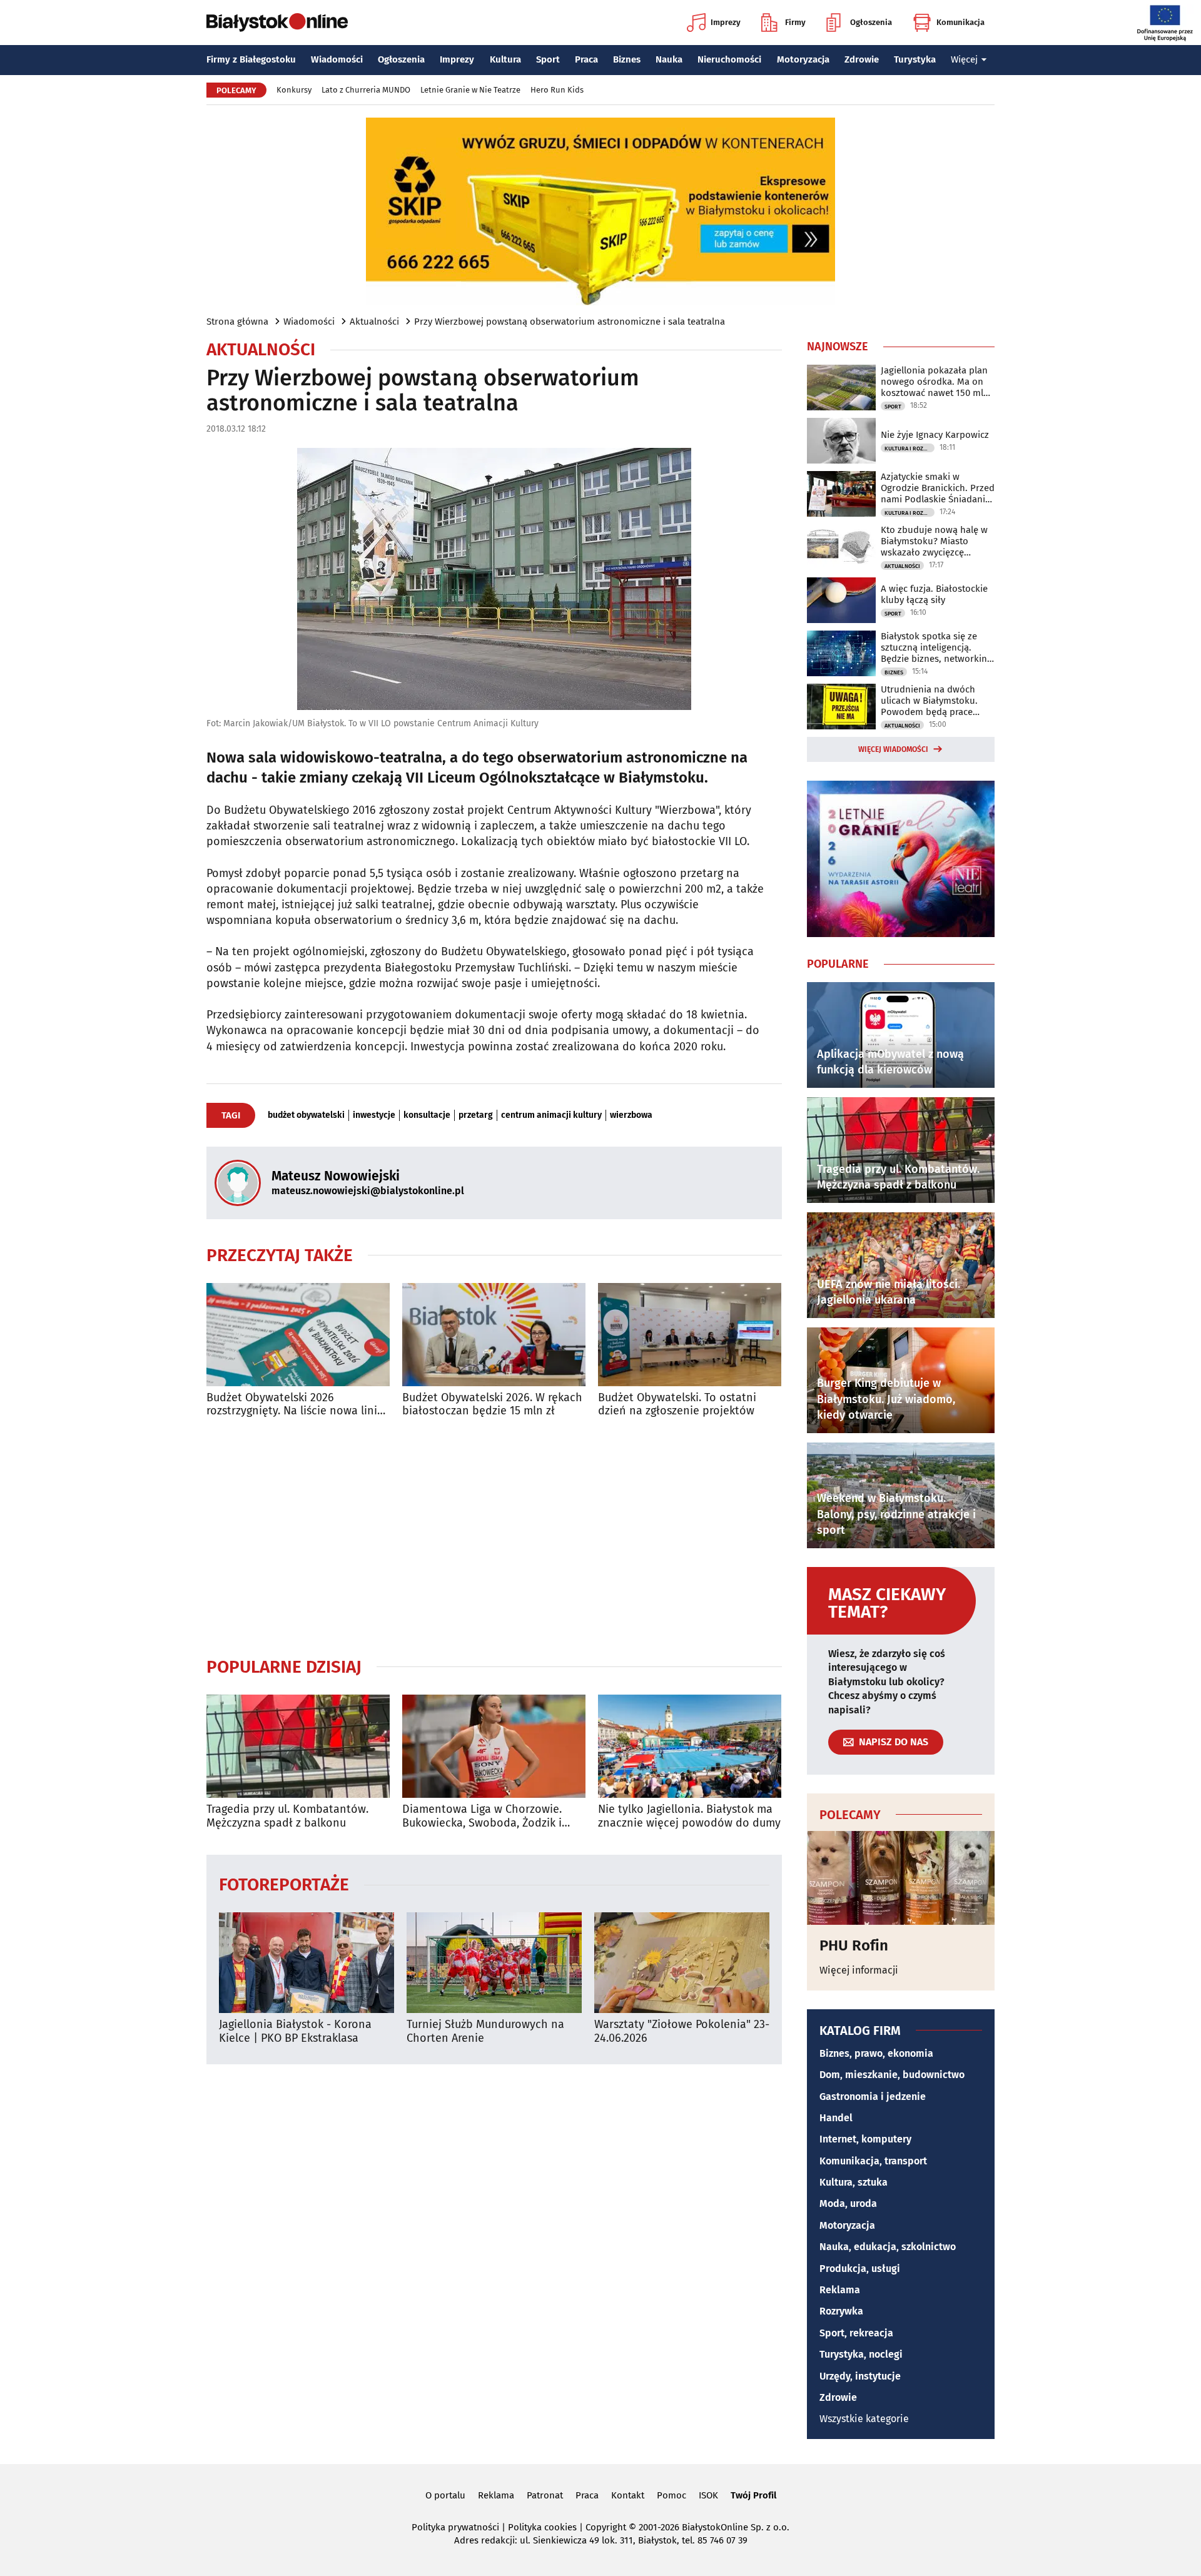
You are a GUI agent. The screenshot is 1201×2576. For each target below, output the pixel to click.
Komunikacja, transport (873, 2161)
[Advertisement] (494, 1537)
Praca (586, 59)
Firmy (795, 22)
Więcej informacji (859, 1970)
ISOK (708, 2495)
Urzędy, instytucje (860, 2376)
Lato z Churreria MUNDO (366, 90)
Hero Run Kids (557, 90)
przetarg (476, 1115)
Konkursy (294, 90)
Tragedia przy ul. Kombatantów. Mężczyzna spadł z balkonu (287, 1816)
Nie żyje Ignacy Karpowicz (935, 435)
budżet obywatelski (306, 1115)
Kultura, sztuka (854, 2182)
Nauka (669, 59)
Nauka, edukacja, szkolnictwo (888, 2247)
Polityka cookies (542, 2527)
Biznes (627, 59)
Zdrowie (862, 59)
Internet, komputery (865, 2139)
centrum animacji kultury (551, 1115)
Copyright (606, 2527)
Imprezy (726, 22)
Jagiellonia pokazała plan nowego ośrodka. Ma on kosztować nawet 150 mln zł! (935, 382)
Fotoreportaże (284, 1884)
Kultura (505, 59)
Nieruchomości (729, 59)
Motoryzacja (803, 59)
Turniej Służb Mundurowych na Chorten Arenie (485, 2031)
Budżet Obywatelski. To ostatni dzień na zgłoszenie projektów (677, 1405)
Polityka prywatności (455, 2527)
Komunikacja (960, 22)
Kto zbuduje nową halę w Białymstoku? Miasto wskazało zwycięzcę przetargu (934, 541)
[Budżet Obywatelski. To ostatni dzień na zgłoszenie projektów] (690, 1335)
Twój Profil (753, 2495)
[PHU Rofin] (901, 1878)
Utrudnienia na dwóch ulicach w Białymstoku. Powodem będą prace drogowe (929, 701)
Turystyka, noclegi (861, 2354)
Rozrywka (841, 2311)
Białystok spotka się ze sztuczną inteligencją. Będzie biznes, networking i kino (936, 647)
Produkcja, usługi (860, 2269)
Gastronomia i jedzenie (873, 2097)
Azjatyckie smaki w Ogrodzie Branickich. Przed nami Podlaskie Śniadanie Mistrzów (938, 488)
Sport (548, 59)
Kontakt (628, 2495)
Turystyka (915, 59)
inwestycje (374, 1115)
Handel (836, 2118)
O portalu (445, 2495)
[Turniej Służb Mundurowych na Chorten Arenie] (494, 1963)
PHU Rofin (854, 1945)
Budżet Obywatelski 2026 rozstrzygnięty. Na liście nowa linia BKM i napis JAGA (295, 1405)
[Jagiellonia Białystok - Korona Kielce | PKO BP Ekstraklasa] (307, 1963)
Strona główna (237, 322)
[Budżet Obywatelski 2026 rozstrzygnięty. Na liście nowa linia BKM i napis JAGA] (298, 1335)
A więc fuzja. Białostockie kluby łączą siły (934, 594)
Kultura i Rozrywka (910, 449)
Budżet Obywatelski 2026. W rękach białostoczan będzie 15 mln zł (492, 1405)
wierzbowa (631, 1115)
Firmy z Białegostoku (251, 59)
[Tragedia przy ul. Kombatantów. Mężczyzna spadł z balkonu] (298, 1746)
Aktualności (374, 322)
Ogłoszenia (871, 22)
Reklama (840, 2290)
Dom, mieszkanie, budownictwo (892, 2075)
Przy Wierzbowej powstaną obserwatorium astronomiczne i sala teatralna (570, 322)
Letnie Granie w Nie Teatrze (470, 90)
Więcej (964, 59)
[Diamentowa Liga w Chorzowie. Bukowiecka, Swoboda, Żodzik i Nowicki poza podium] (494, 1746)
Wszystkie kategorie (864, 2419)
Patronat (545, 2495)
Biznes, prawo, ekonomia (876, 2053)
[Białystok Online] (277, 23)
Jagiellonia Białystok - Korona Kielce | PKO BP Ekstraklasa (295, 2031)
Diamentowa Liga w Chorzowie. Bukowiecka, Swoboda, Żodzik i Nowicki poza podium (482, 1816)
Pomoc (671, 2495)
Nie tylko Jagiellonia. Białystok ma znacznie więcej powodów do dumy (689, 1816)
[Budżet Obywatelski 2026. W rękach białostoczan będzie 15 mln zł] (494, 1335)
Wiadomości (337, 59)
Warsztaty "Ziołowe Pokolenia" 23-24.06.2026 (682, 2031)
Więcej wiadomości (893, 749)
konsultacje (427, 1115)
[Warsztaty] (682, 1963)
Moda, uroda (848, 2203)
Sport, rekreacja (856, 2333)
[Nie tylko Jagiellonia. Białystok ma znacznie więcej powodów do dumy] (690, 1746)
